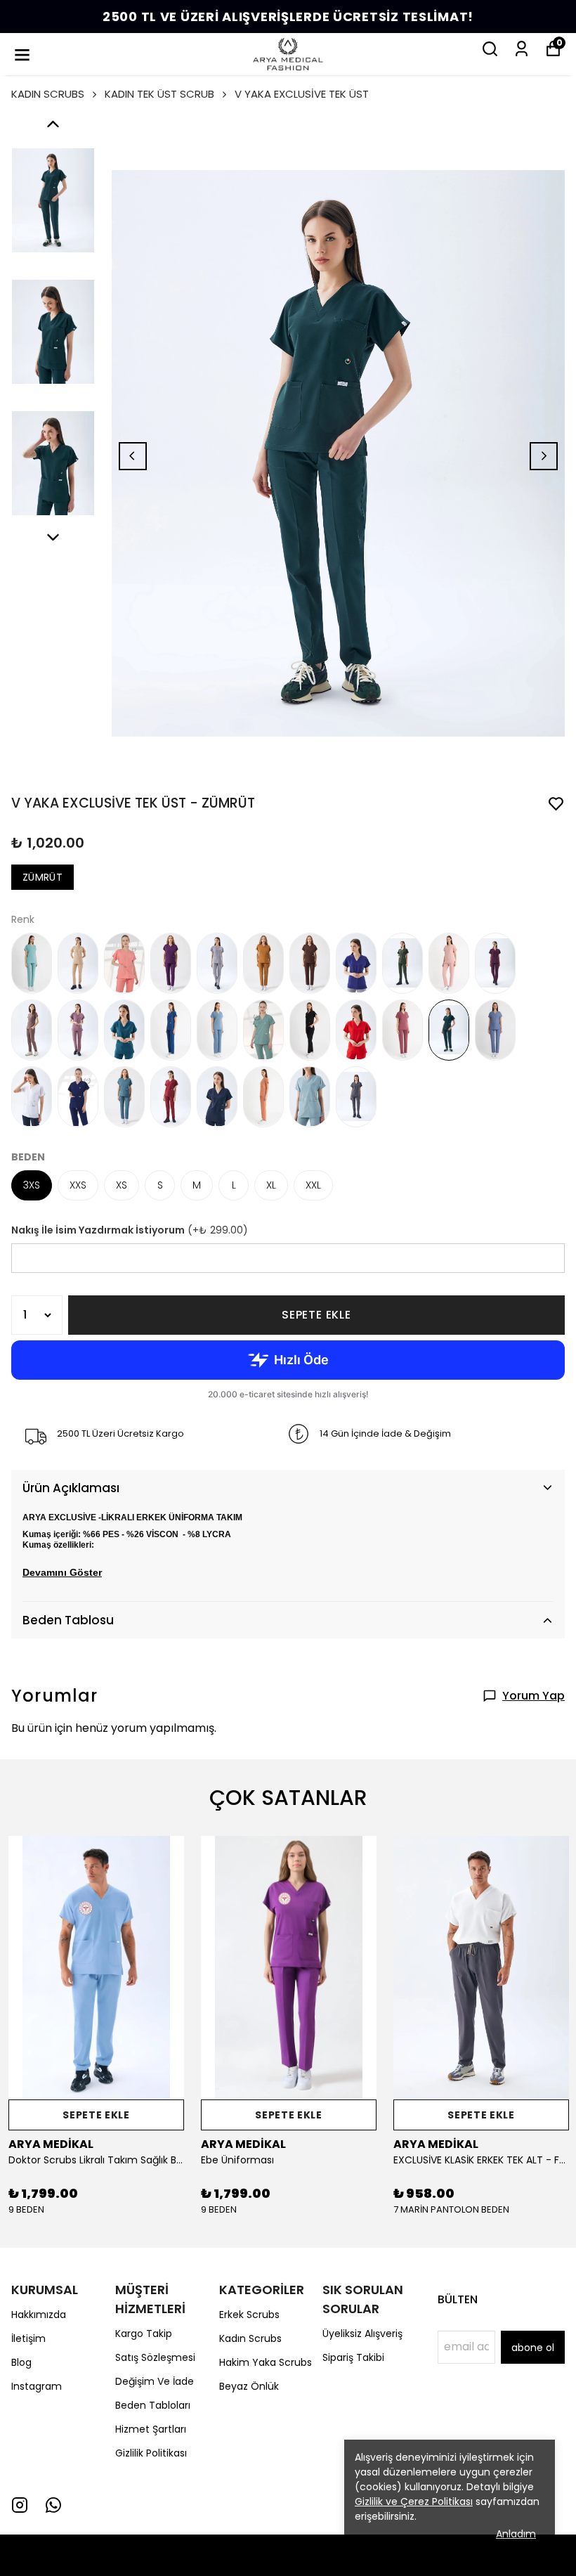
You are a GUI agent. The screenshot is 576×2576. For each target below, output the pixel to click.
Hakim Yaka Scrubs (266, 2362)
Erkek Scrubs (249, 2315)
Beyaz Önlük (249, 2386)
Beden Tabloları (153, 2405)
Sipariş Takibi (353, 2357)
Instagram (37, 2386)
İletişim (28, 2338)
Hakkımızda (39, 2315)
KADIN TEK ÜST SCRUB (159, 94)
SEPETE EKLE (316, 1315)
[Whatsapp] (53, 2505)
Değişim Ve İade (155, 2381)
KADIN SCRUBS (48, 94)
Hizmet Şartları (151, 2429)
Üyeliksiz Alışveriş (362, 2334)
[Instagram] (20, 2505)
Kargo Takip (144, 2334)
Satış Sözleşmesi (155, 2357)
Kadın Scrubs (250, 2338)
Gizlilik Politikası (151, 2453)
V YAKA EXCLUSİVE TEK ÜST (302, 94)
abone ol (533, 2348)
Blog (21, 2362)
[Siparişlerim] (522, 49)
